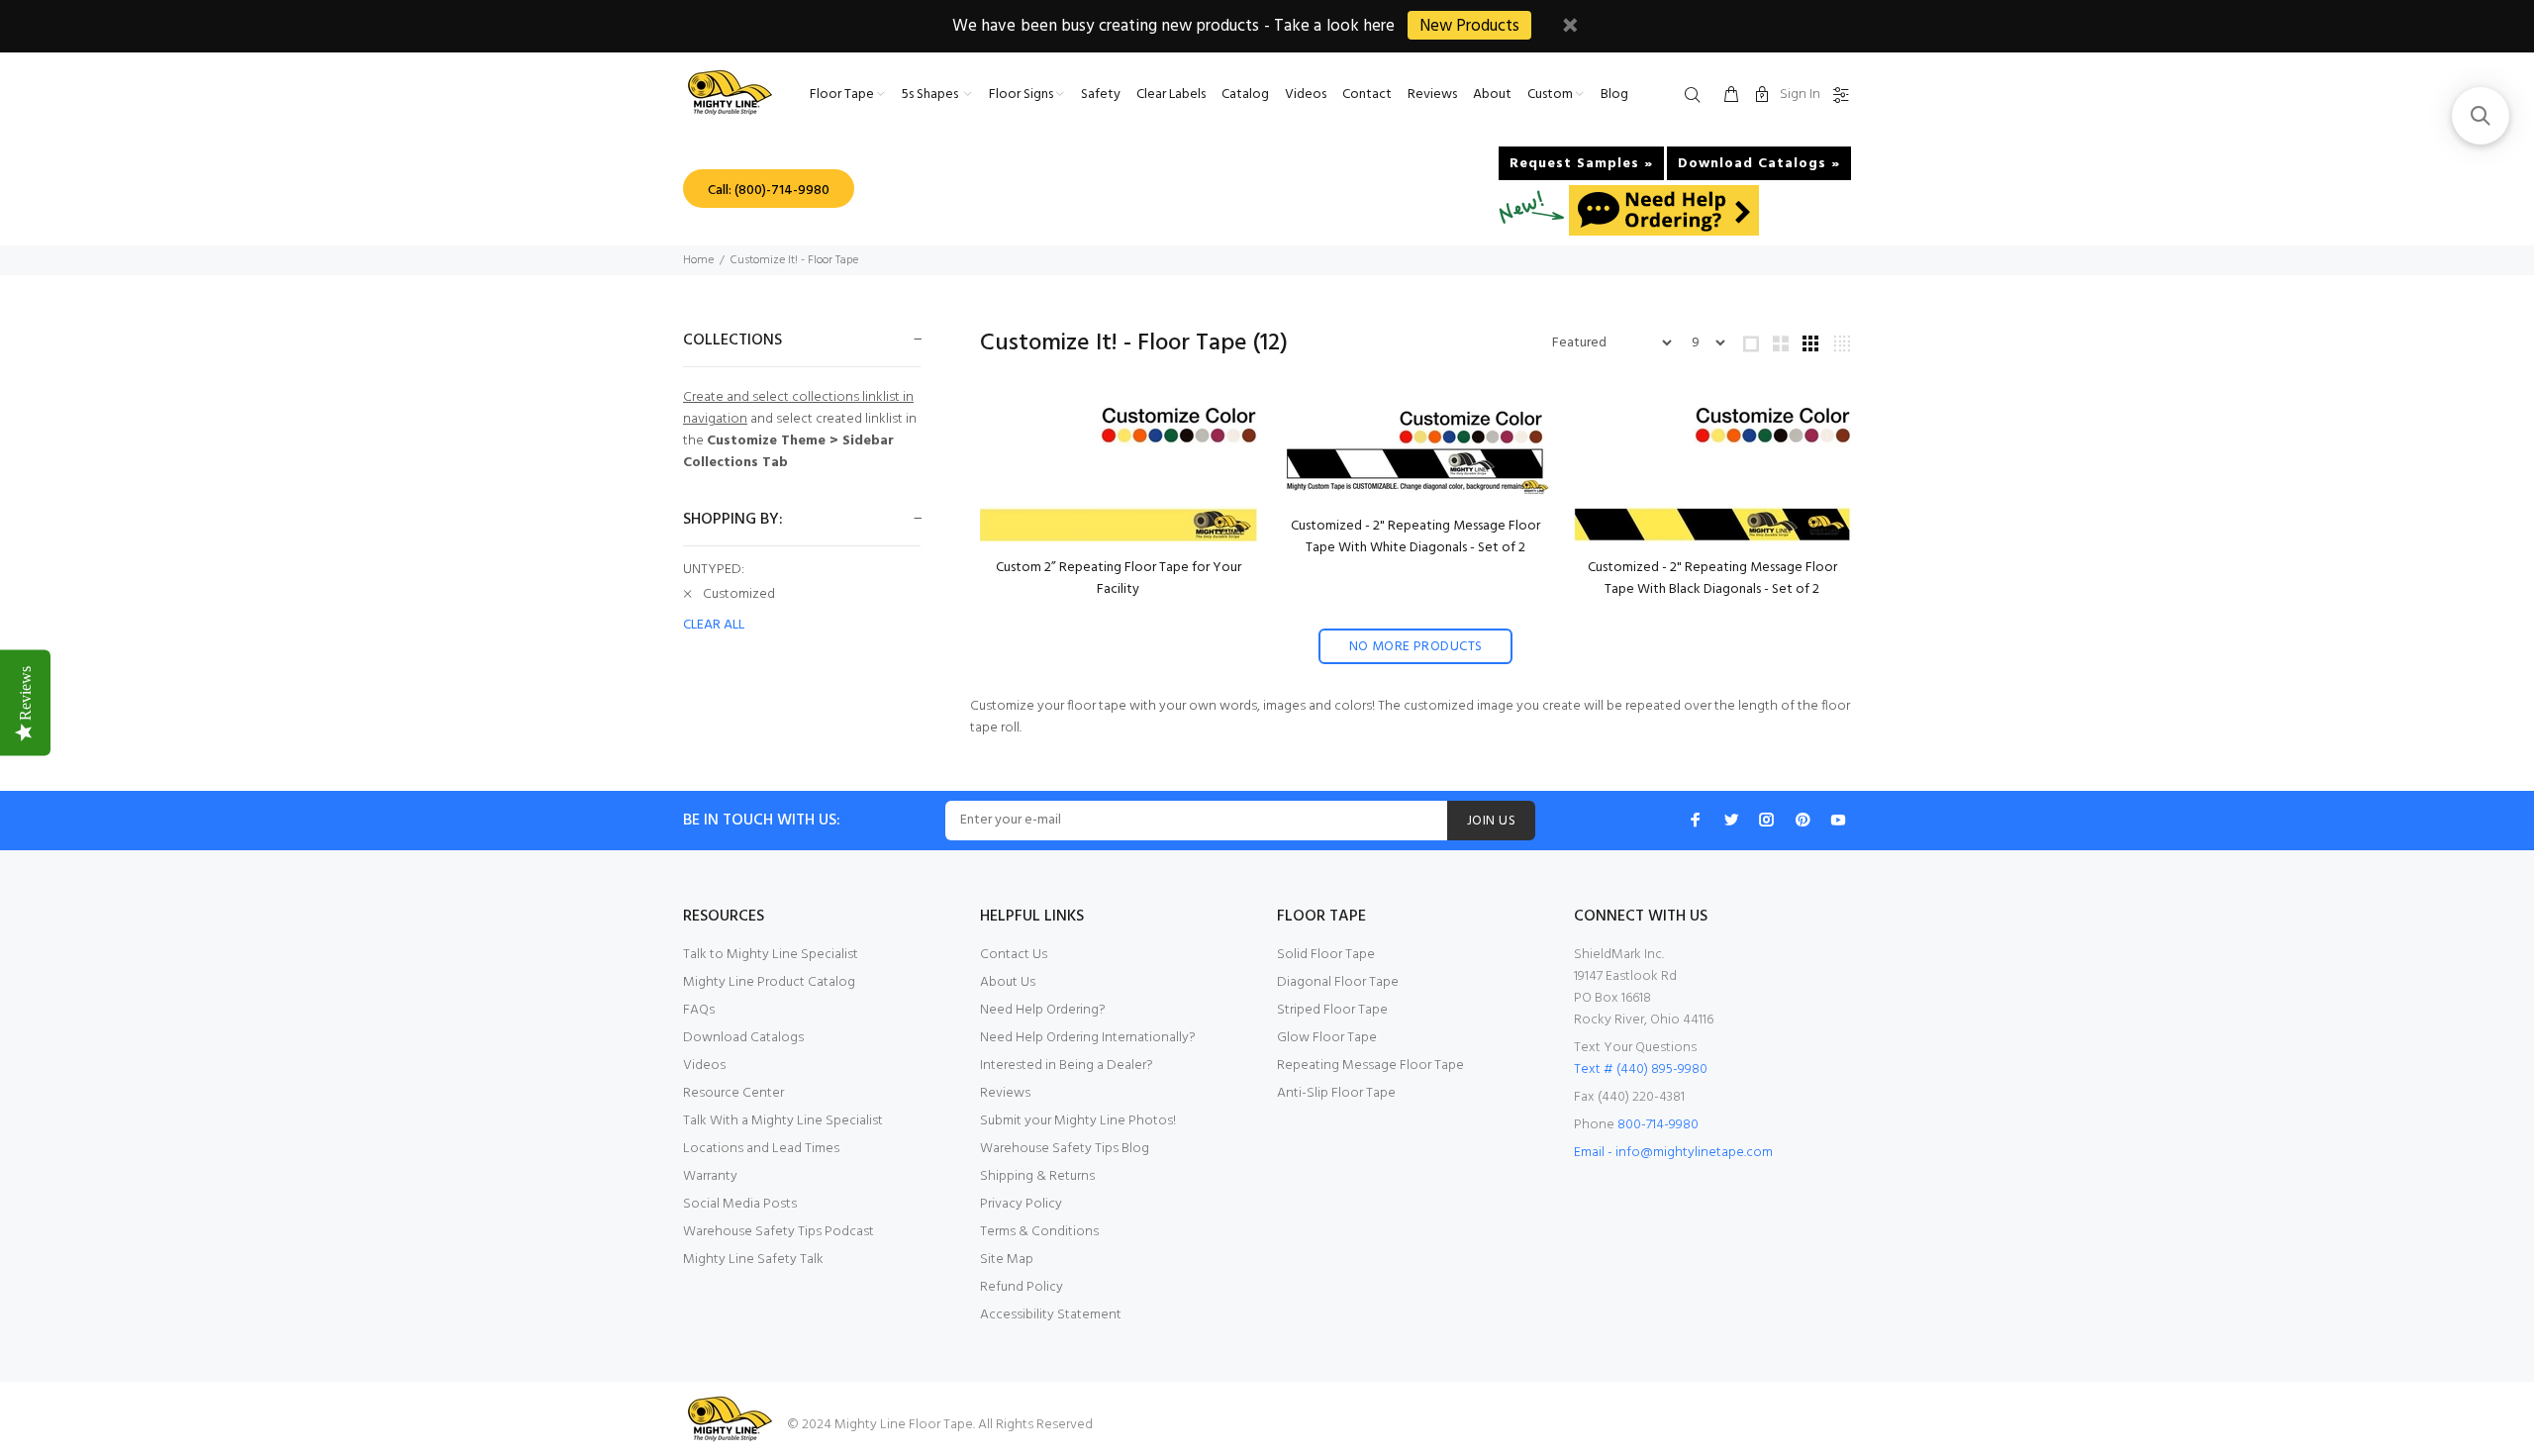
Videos (704, 1066)
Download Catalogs (743, 1038)
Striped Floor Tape (1332, 1010)
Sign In (1800, 95)
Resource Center (733, 1093)
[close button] (1570, 28)
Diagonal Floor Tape (1338, 982)
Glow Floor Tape (1327, 1038)
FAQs (699, 1010)
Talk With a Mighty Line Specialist (783, 1121)
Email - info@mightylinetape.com (1673, 1153)
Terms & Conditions (1039, 1232)
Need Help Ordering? (1043, 1010)
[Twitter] (1731, 820)
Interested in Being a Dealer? (1067, 1066)
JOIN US (1491, 821)
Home (698, 260)
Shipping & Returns (1037, 1176)
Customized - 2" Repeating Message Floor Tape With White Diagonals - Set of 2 (1415, 537)
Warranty (710, 1176)
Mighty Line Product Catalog (769, 982)
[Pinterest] (1803, 820)
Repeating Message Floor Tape (1370, 1066)
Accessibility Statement (1051, 1315)
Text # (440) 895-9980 (1641, 1069)
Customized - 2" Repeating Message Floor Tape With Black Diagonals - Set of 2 (1712, 579)
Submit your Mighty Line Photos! (1078, 1121)
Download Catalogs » (1759, 164)
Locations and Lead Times (761, 1149)
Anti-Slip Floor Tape (1336, 1093)
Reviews (1005, 1093)
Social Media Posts (740, 1204)
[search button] (1697, 96)
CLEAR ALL (714, 626)
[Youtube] (1838, 820)
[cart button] (1731, 96)
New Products (1469, 26)
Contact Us (1014, 955)
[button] (2481, 116)
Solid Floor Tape (1326, 955)
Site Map (1007, 1260)
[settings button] (1837, 96)
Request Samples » (1581, 164)
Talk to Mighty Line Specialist (771, 955)
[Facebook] (1696, 820)
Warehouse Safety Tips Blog (1065, 1149)
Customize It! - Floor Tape (794, 260)
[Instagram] (1767, 820)
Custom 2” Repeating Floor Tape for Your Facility (1119, 579)
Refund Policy (1022, 1287)
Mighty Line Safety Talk (753, 1260)
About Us (1008, 982)
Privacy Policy (1021, 1204)
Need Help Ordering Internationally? (1088, 1038)
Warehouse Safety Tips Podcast (779, 1232)
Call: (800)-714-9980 (769, 191)
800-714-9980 (1658, 1125)
